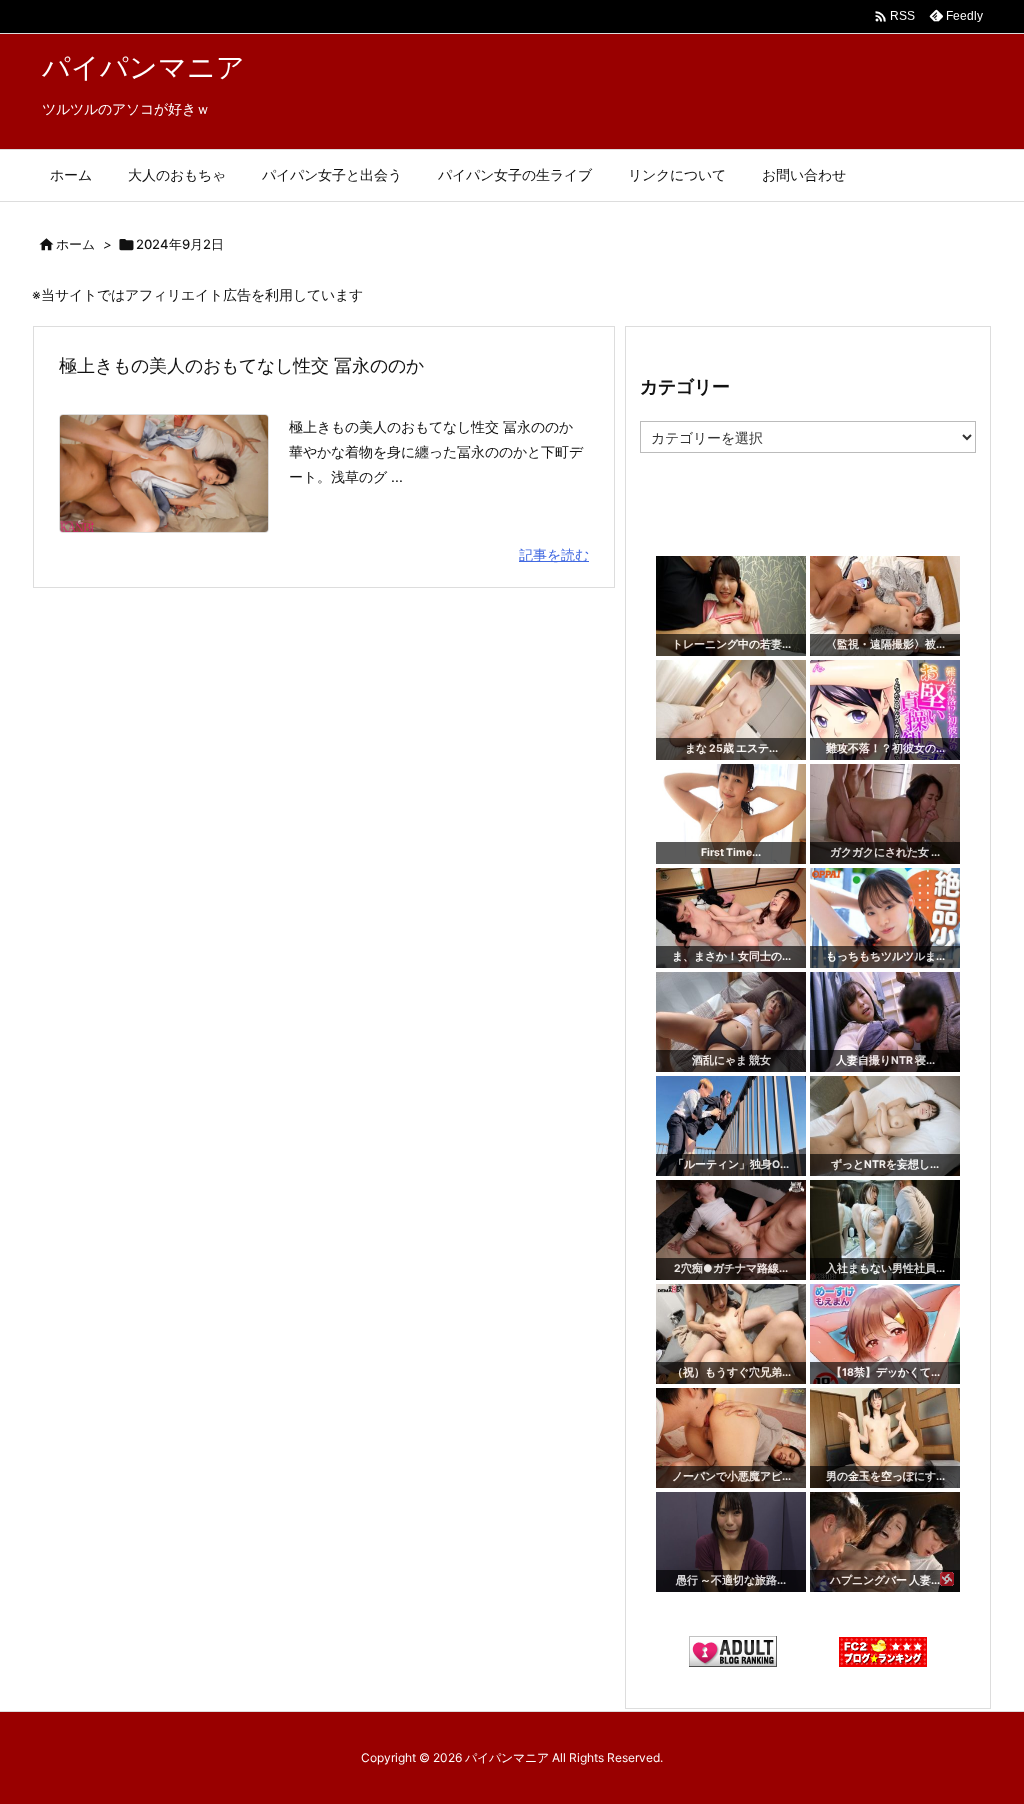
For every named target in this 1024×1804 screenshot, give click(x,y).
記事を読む (554, 554)
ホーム (75, 244)
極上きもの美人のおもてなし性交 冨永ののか (241, 365)
